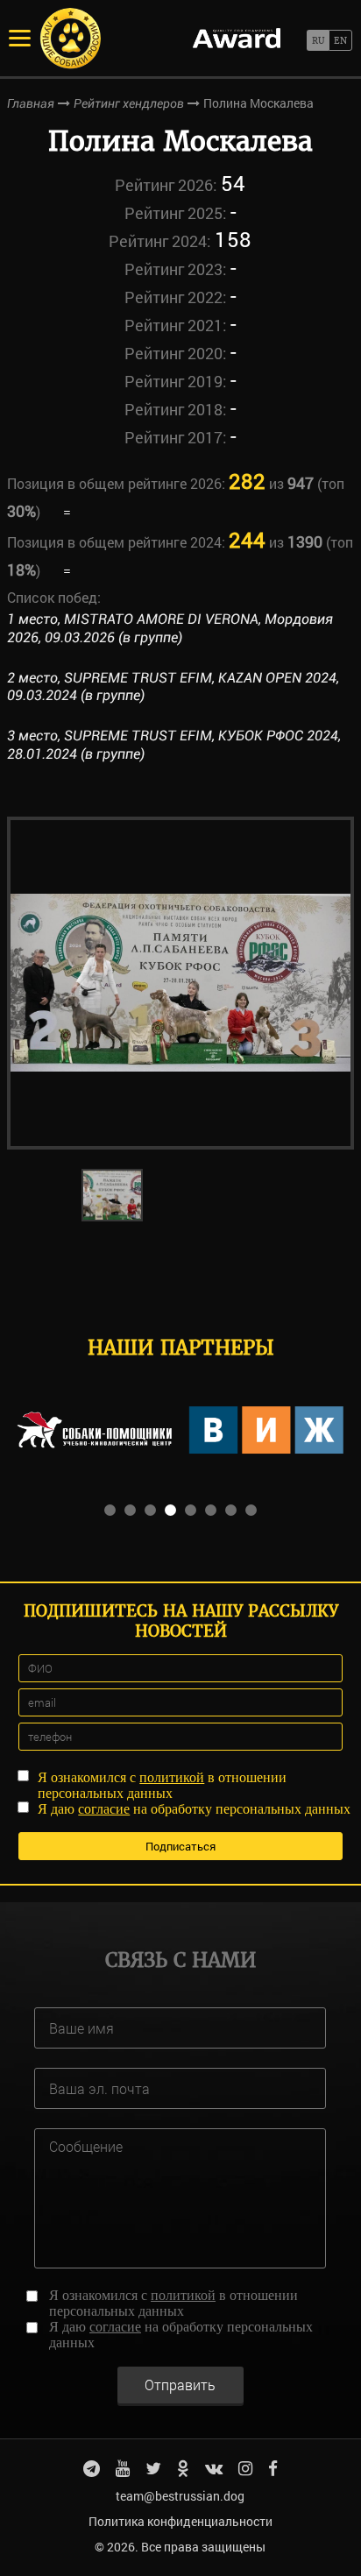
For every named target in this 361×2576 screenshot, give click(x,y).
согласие (104, 1809)
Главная (31, 103)
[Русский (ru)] (318, 40)
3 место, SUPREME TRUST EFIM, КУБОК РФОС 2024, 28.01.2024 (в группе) (174, 745)
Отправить (180, 2385)
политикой (172, 1777)
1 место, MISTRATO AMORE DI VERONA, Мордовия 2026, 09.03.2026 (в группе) (170, 628)
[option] (180, 983)
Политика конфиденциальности (180, 2521)
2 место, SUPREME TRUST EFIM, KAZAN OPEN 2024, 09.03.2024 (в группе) (173, 687)
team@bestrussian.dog (180, 2496)
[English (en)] (340, 40)
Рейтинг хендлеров (129, 103)
